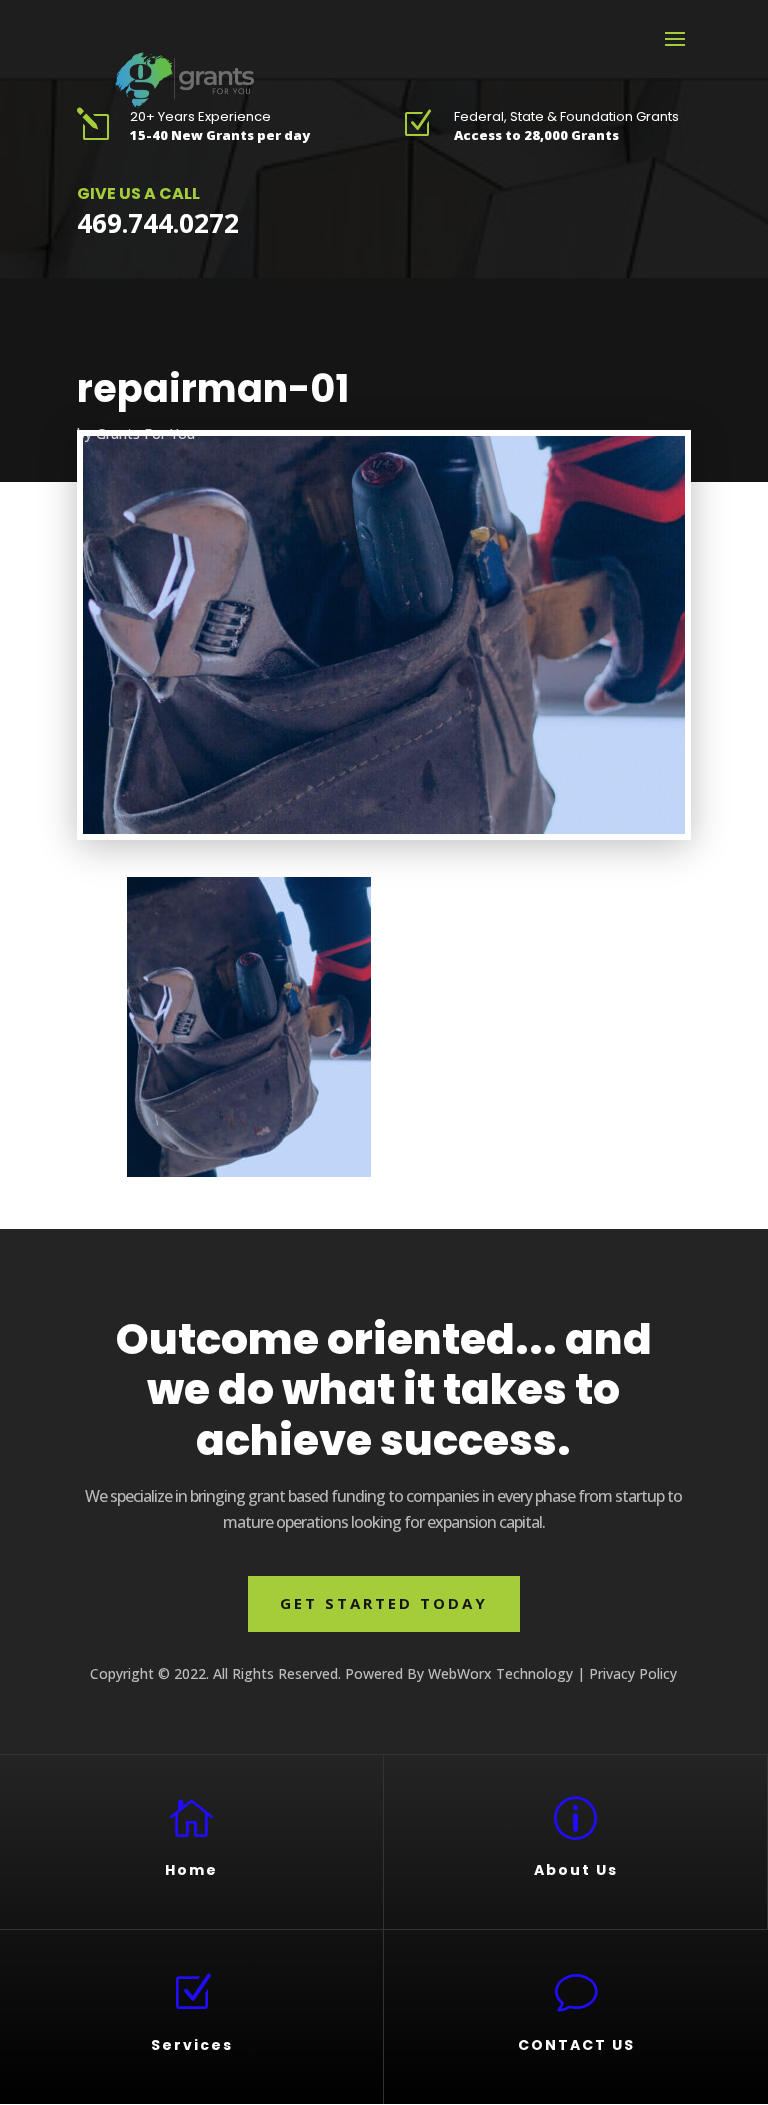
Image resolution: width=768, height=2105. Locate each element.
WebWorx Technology (500, 1673)
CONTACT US (576, 2045)
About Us (576, 1870)
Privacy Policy (633, 1673)
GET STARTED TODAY (384, 1603)
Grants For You (145, 433)
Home (191, 1870)
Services (192, 2045)
